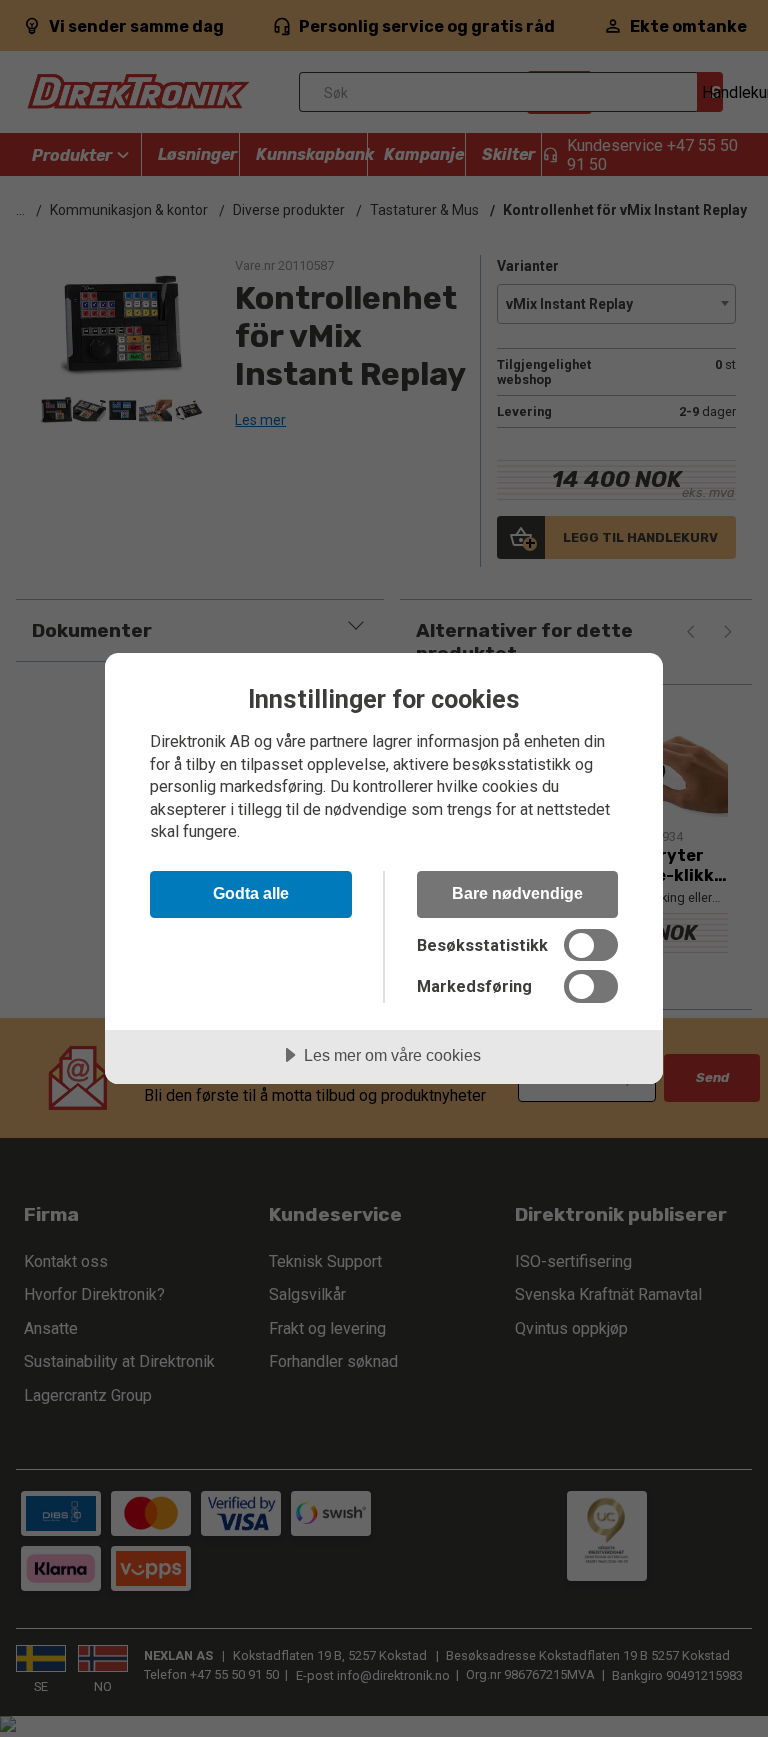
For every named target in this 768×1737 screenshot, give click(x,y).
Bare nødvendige (517, 893)
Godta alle (251, 893)
